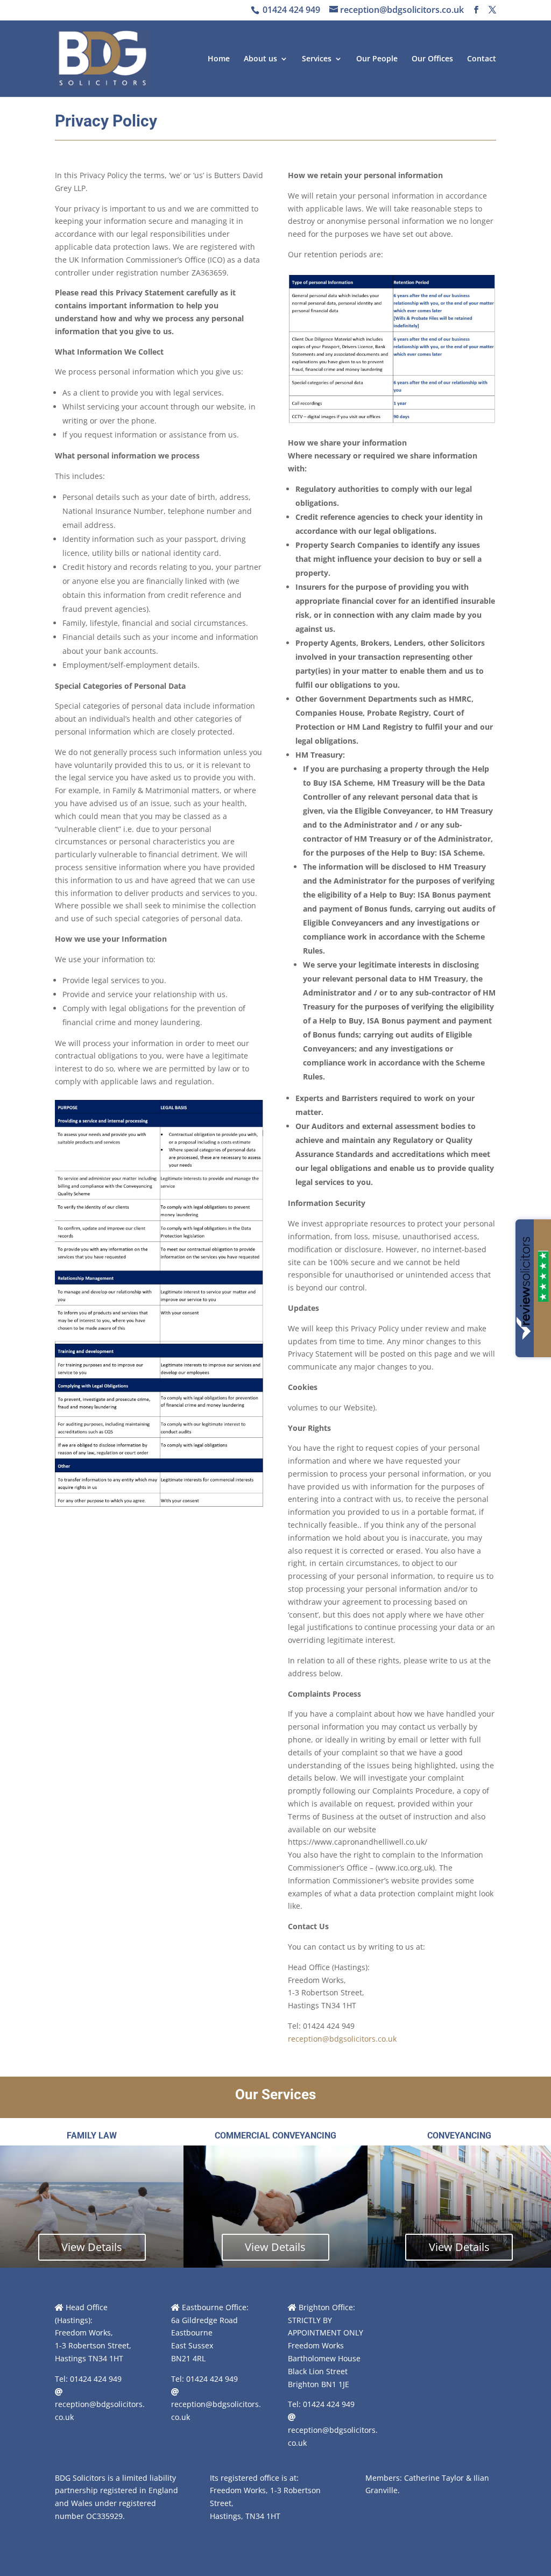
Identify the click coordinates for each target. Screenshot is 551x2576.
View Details (92, 2247)
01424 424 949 (290, 10)
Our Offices (432, 59)
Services (317, 59)
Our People (377, 59)
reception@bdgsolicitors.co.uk (342, 2039)
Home (219, 59)
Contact (482, 59)
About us (260, 59)
